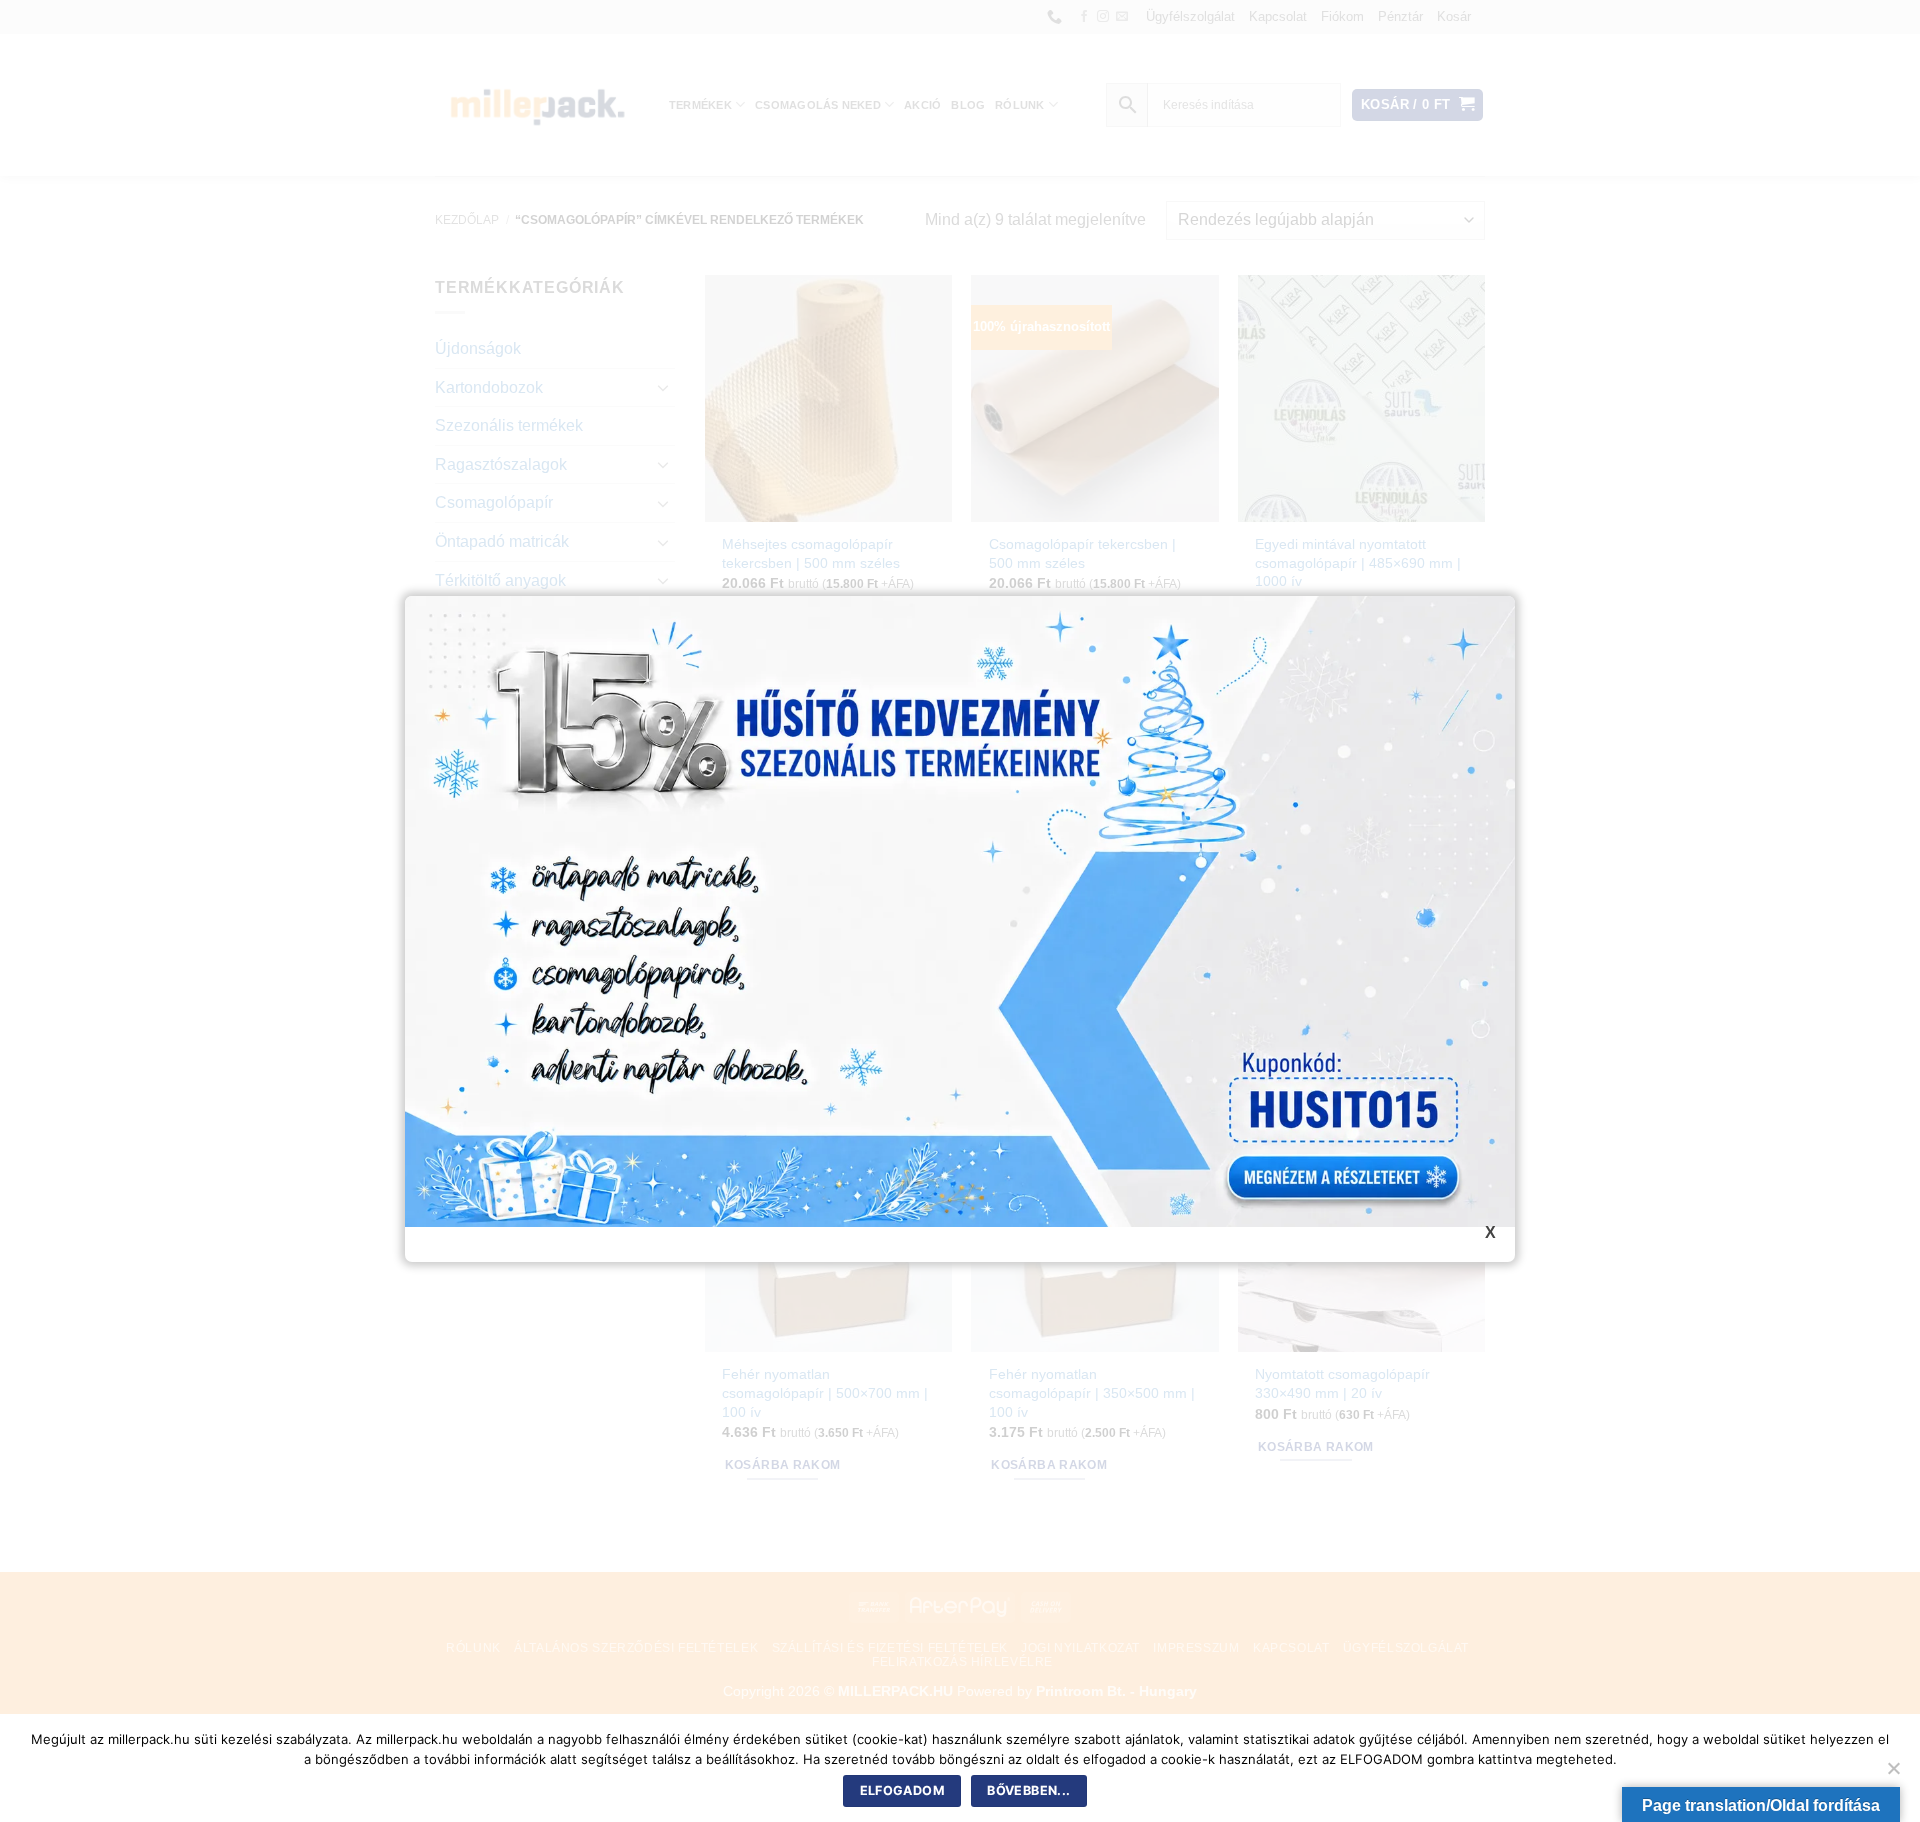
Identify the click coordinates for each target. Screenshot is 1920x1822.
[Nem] (1893, 1774)
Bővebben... (1028, 1790)
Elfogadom (902, 1790)
